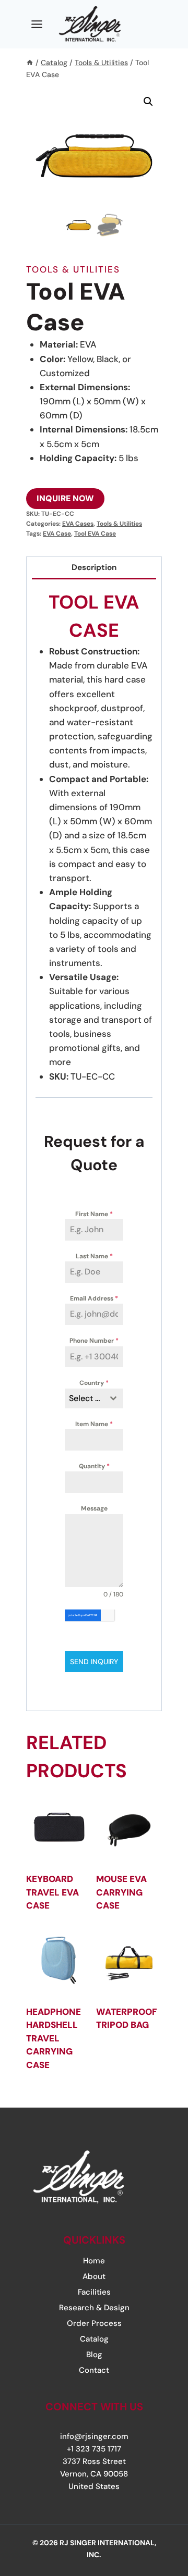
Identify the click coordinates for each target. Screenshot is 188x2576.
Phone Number (94, 1341)
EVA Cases (78, 524)
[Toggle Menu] (37, 24)
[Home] (30, 63)
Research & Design (94, 2308)
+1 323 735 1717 (94, 2449)
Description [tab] (94, 567)
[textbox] (84, 1398)
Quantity (94, 1466)
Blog (94, 2355)
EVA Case (57, 534)
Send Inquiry (94, 1662)
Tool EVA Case (95, 534)
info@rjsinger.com (94, 2436)
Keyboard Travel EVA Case (52, 1892)
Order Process (94, 2323)
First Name (94, 1214)
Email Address (94, 1298)
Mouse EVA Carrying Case (121, 1892)
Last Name (94, 1256)
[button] (148, 102)
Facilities (94, 2292)
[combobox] (94, 1398)
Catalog (94, 2339)
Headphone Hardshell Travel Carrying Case (54, 2038)
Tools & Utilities (73, 269)
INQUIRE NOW (65, 498)
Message (94, 1508)
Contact (94, 2370)
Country (94, 1383)
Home (94, 2261)
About (94, 2276)
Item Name (94, 1424)
